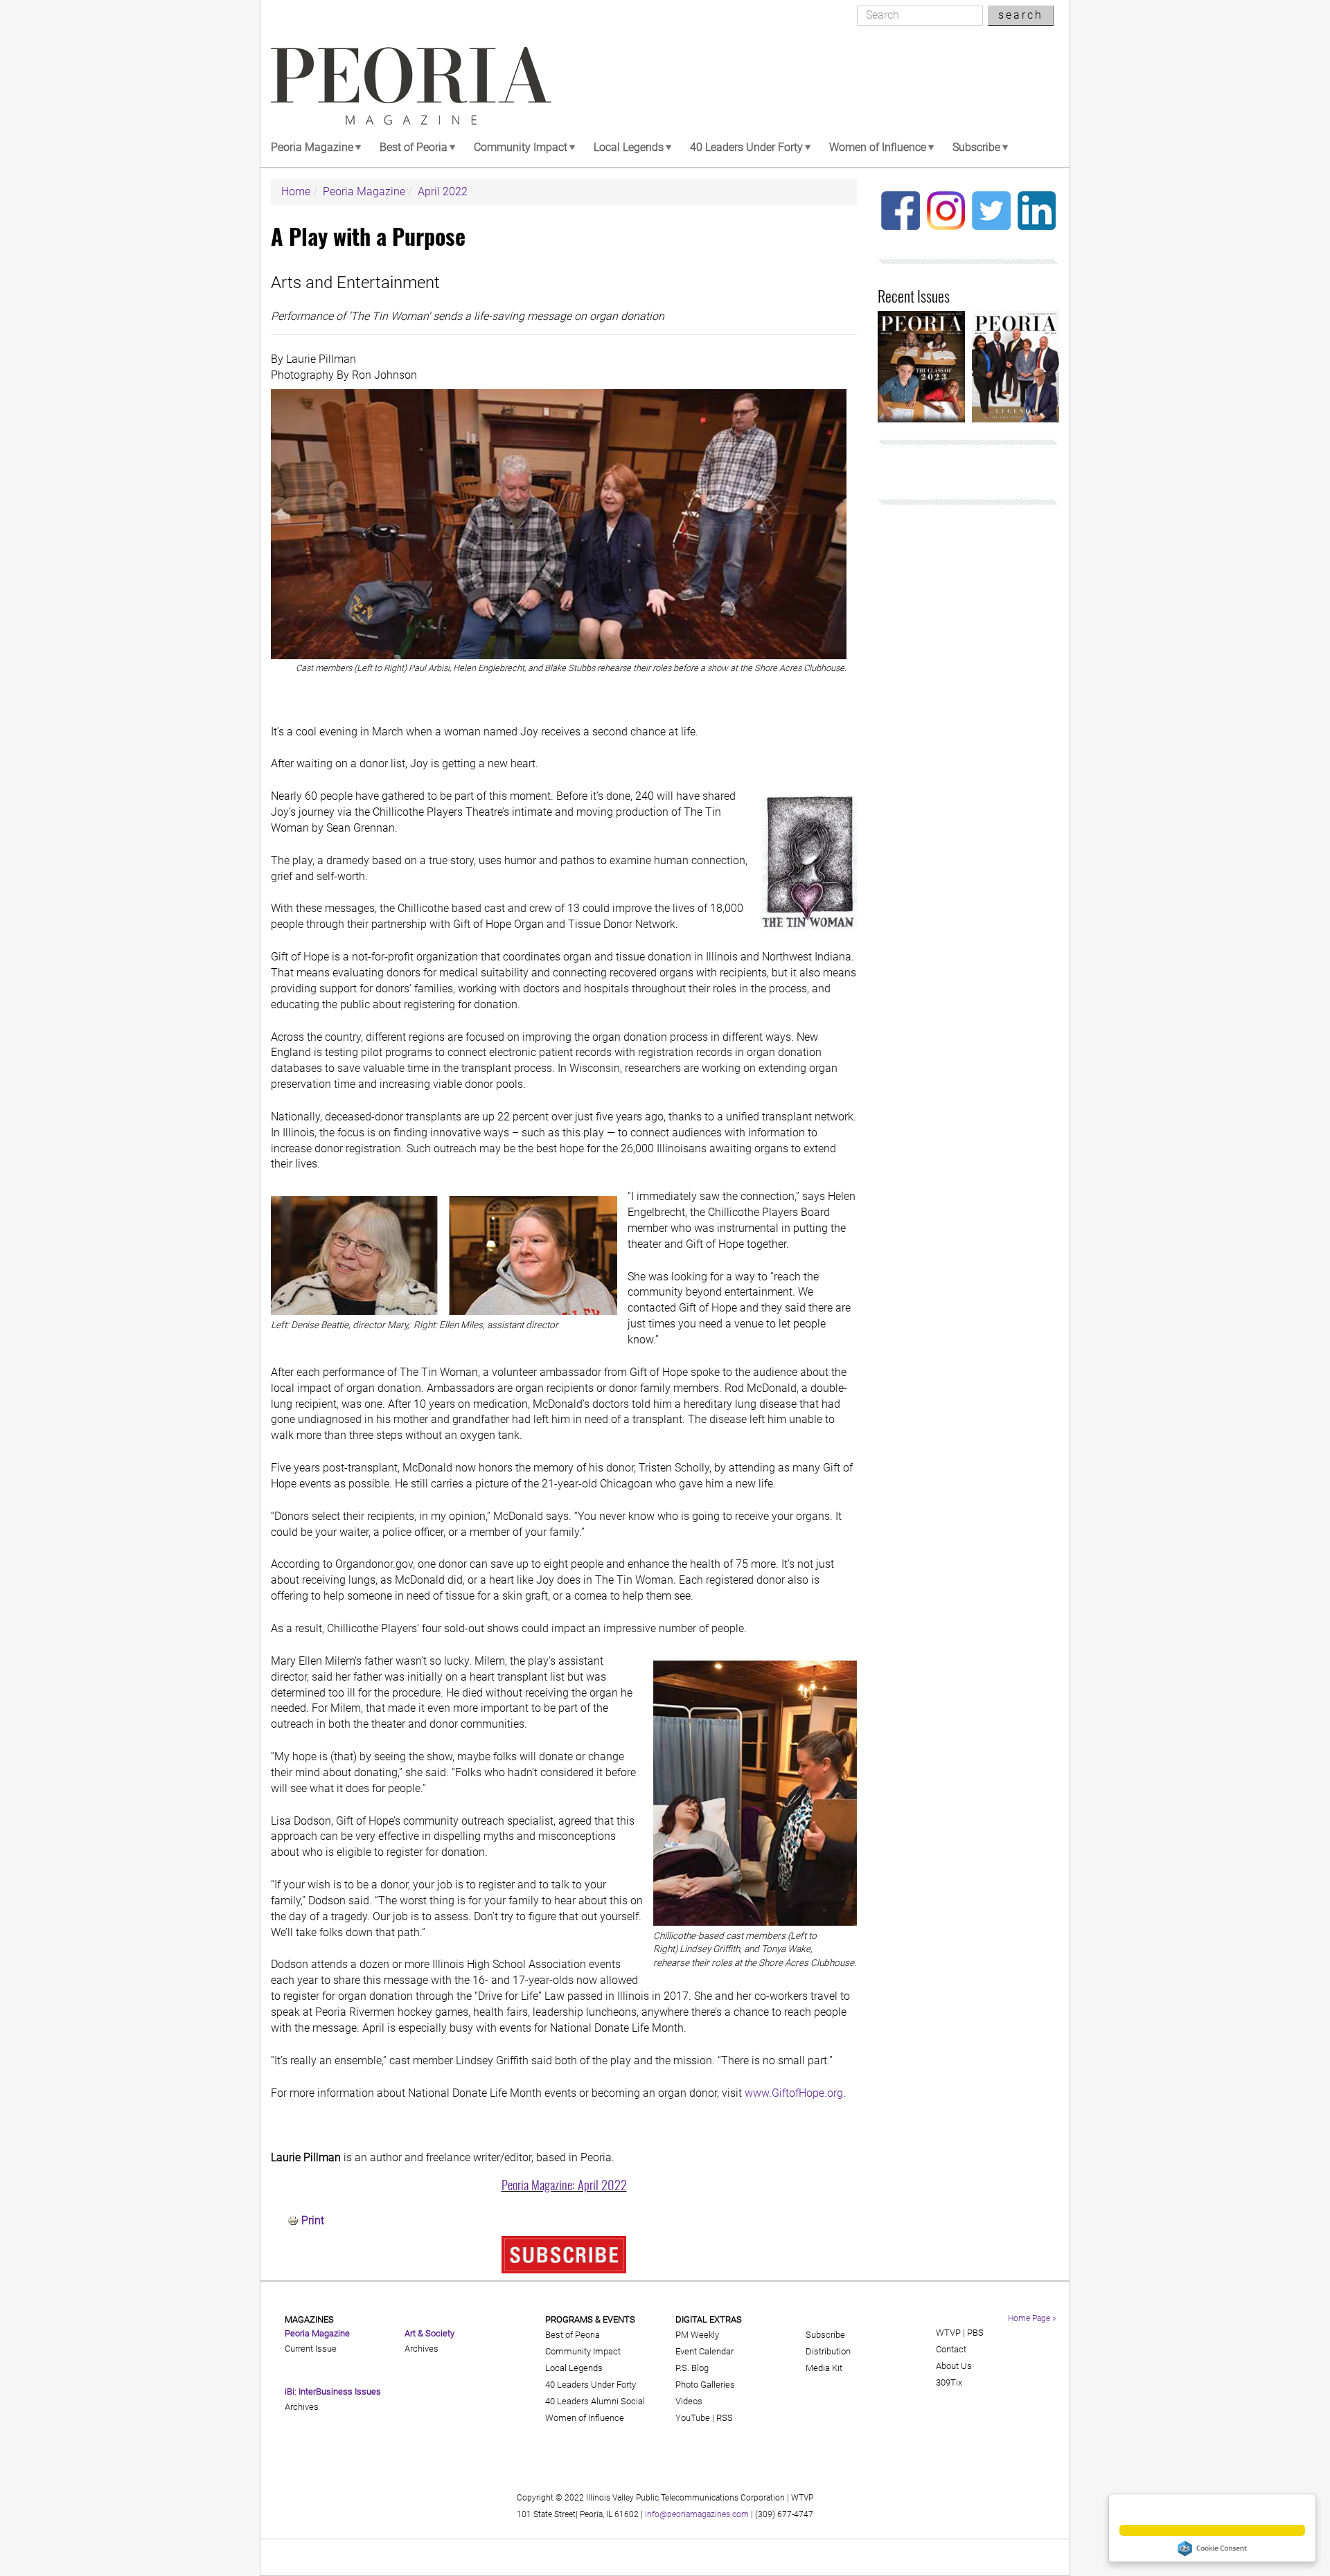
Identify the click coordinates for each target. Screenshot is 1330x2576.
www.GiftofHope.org (794, 2093)
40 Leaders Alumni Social (595, 2401)
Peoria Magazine (312, 147)
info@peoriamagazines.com (697, 2514)
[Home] (411, 86)
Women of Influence (878, 147)
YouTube (693, 2418)
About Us (954, 2366)
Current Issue (311, 2349)
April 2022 (443, 191)
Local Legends (629, 147)
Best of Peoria (414, 147)
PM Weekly (697, 2335)
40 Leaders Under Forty (746, 147)
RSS (725, 2418)
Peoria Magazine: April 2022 (564, 2184)
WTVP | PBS (960, 2333)
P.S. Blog (692, 2368)
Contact (951, 2349)
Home (296, 191)
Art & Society (429, 2333)
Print (313, 2220)
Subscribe (976, 147)
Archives (302, 2407)
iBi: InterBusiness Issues (333, 2391)
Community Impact (521, 147)
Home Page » (1032, 2318)
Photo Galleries (705, 2385)
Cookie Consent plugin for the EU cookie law (1212, 2548)
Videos (689, 2401)
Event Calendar (704, 2351)
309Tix (949, 2382)
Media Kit (824, 2368)
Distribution (828, 2351)
